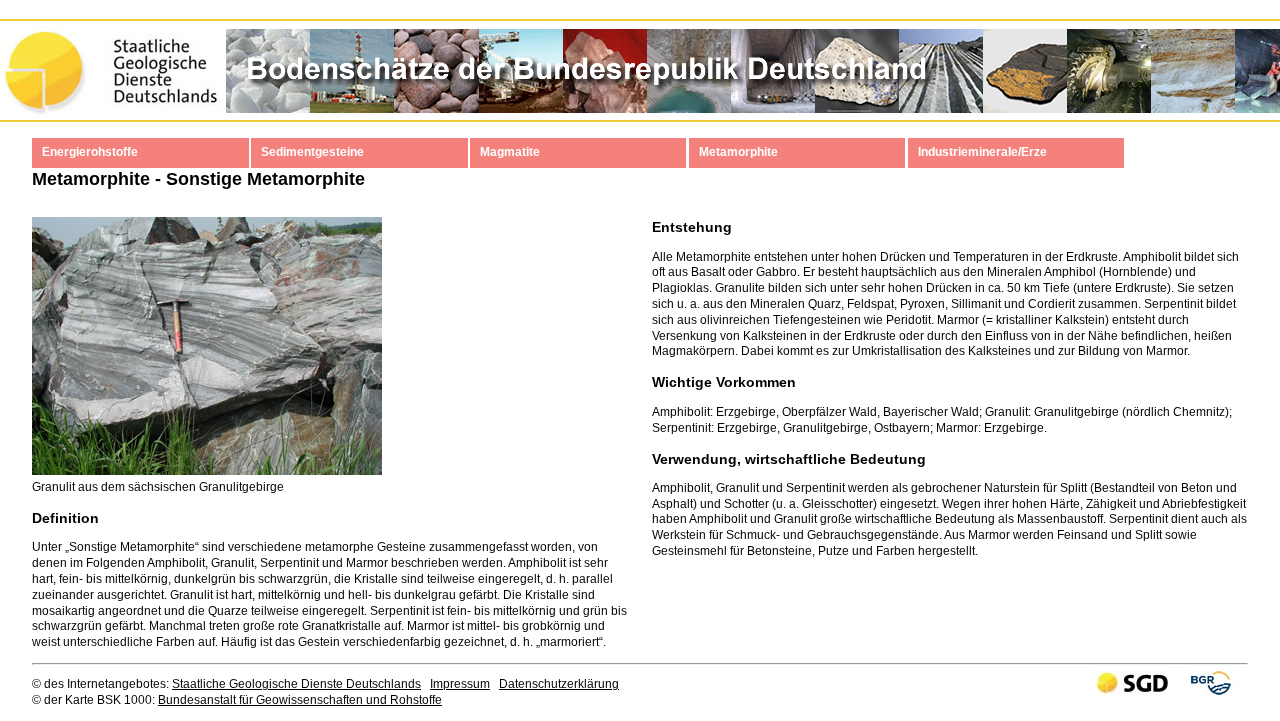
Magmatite (510, 152)
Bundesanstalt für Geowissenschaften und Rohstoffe (300, 700)
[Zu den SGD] (112, 87)
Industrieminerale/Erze (982, 152)
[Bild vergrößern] (207, 471)
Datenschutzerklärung (559, 684)
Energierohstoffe (90, 152)
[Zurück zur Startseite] (578, 87)
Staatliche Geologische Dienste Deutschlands (296, 684)
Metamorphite (738, 152)
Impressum (460, 684)
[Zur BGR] (1210, 691)
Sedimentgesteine (312, 152)
